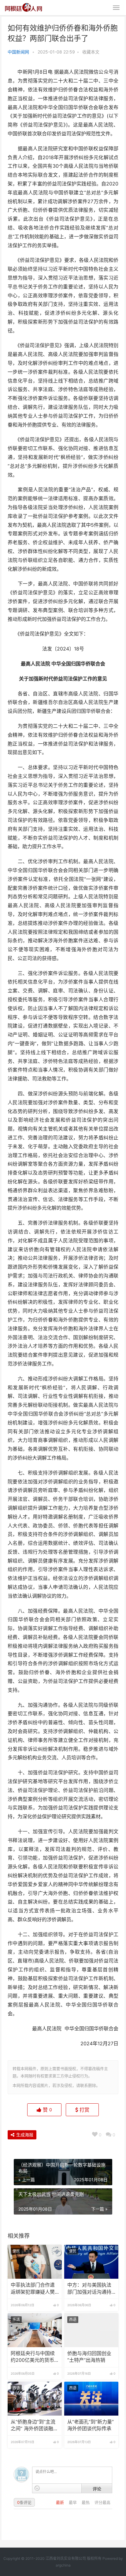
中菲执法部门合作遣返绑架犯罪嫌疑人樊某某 (33, 2289)
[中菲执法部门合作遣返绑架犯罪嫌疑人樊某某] (35, 2262)
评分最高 (102, 2502)
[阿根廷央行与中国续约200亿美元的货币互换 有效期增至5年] (35, 2330)
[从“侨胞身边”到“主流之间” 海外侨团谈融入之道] (35, 2399)
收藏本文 (91, 52)
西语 (73, 2319)
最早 (73, 2502)
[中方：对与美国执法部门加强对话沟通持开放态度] (91, 2262)
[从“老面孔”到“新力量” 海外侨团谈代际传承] (91, 2399)
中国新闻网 (18, 52)
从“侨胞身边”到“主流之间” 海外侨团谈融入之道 (34, 2426)
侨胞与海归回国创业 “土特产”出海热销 (89, 2357)
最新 (61, 2502)
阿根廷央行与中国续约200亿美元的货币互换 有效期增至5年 (33, 2357)
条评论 (24, 2502)
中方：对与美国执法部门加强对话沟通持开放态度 (89, 2289)
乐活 (16, 2319)
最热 (86, 2502)
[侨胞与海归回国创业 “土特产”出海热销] (91, 2330)
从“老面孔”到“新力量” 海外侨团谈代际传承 (91, 2425)
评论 (97, 2489)
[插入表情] (37, 2488)
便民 (16, 2251)
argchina (63, 2565)
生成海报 (24, 2135)
